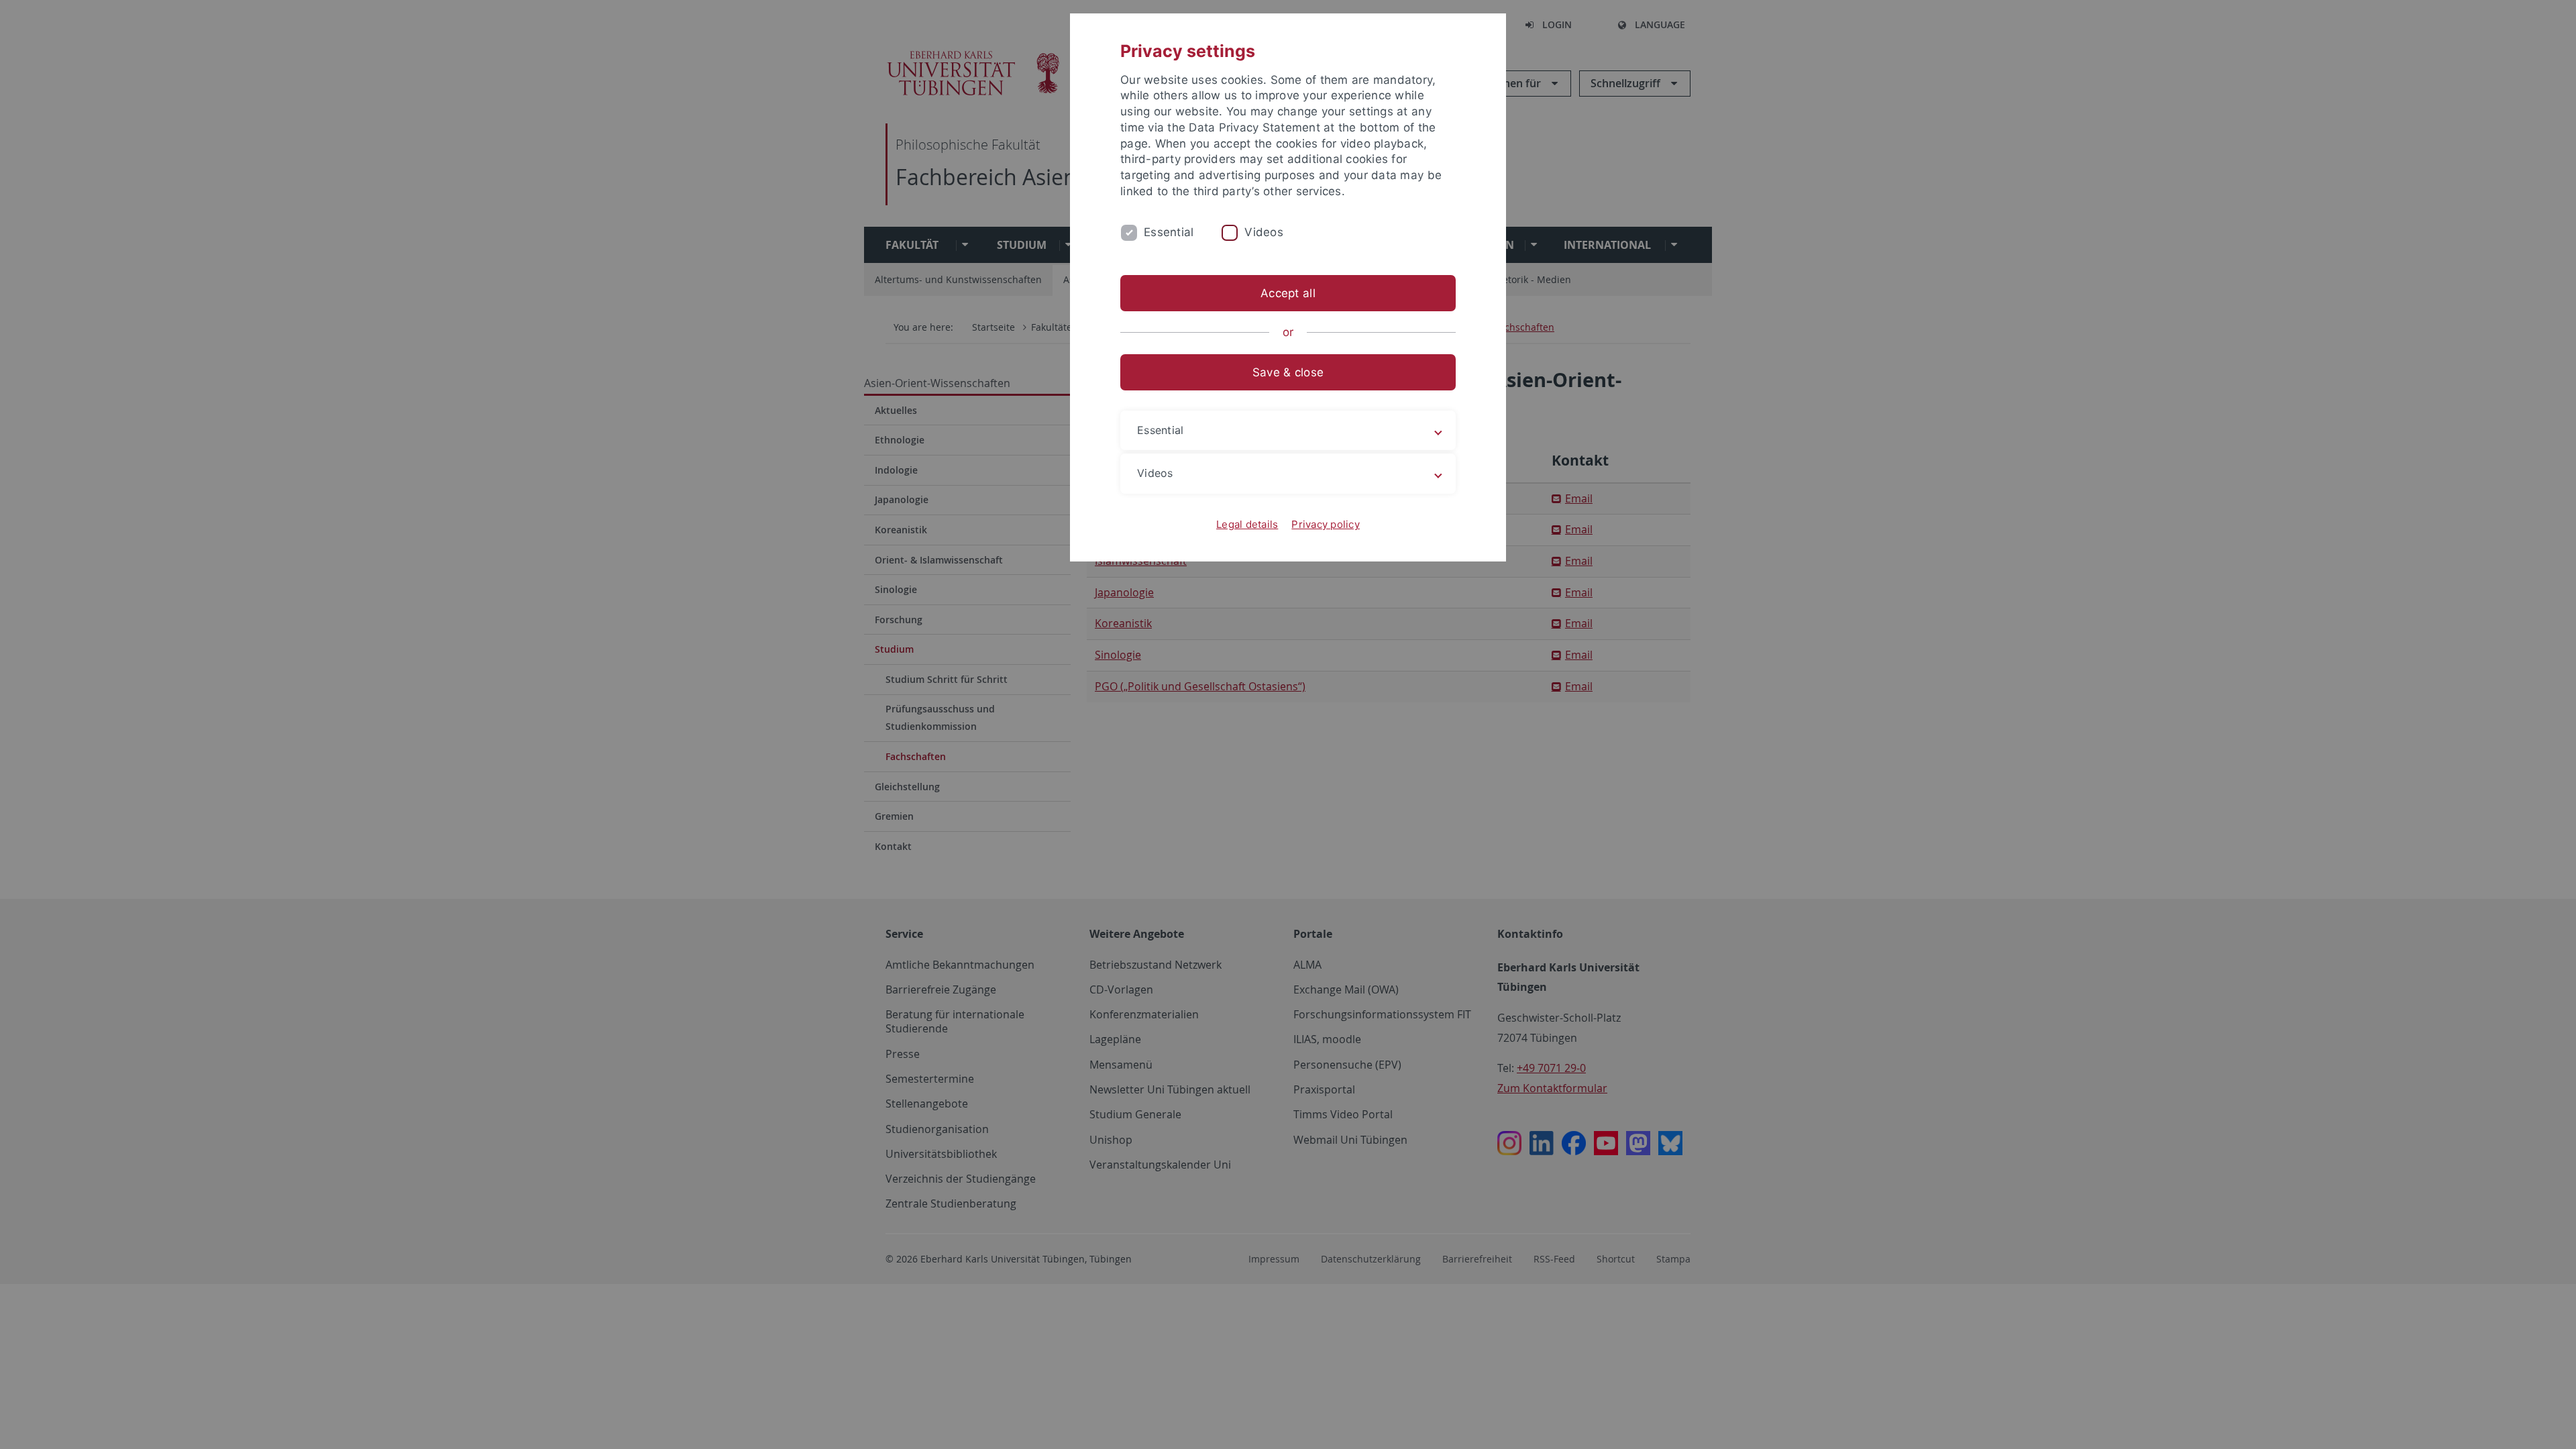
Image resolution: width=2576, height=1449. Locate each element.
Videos (1264, 232)
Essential (1169, 232)
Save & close (1288, 372)
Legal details (1247, 524)
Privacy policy (1326, 524)
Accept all (1288, 293)
